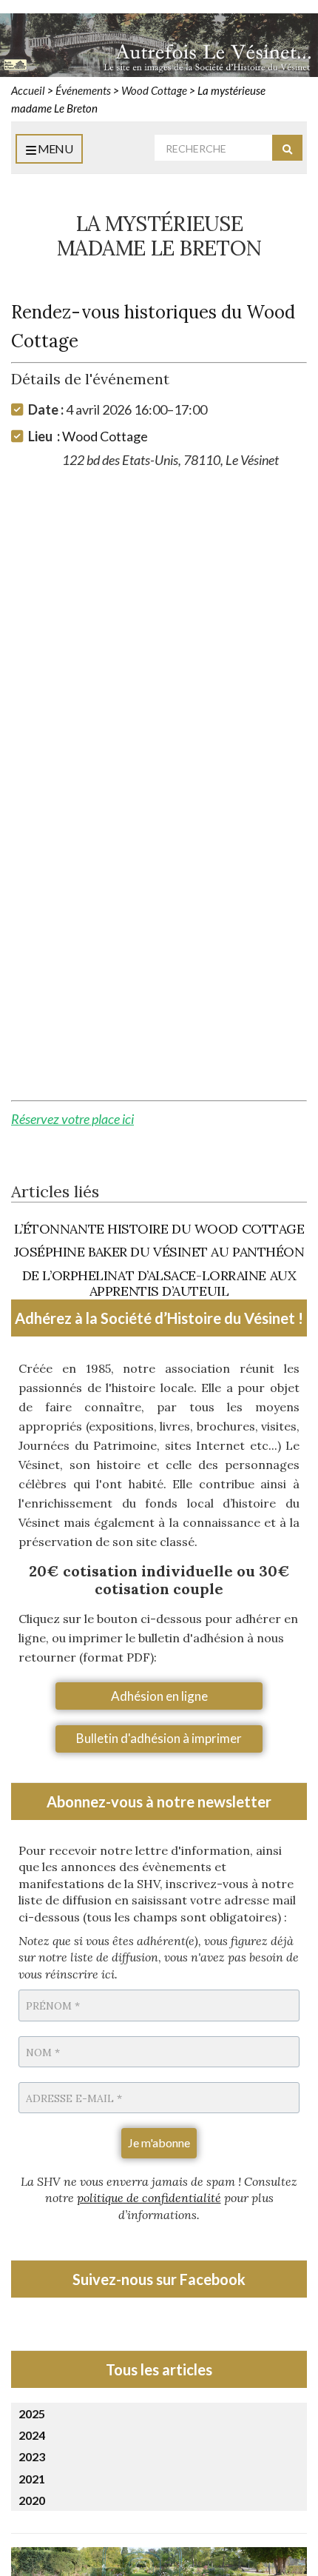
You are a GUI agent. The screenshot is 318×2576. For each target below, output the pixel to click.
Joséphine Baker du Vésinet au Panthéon (159, 1252)
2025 (32, 2413)
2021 (32, 2479)
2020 (32, 2500)
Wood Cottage (105, 436)
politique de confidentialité (149, 2198)
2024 (32, 2435)
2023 (32, 2456)
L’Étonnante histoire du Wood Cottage (159, 1229)
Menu (54, 148)
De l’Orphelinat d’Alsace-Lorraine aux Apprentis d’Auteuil (159, 1284)
